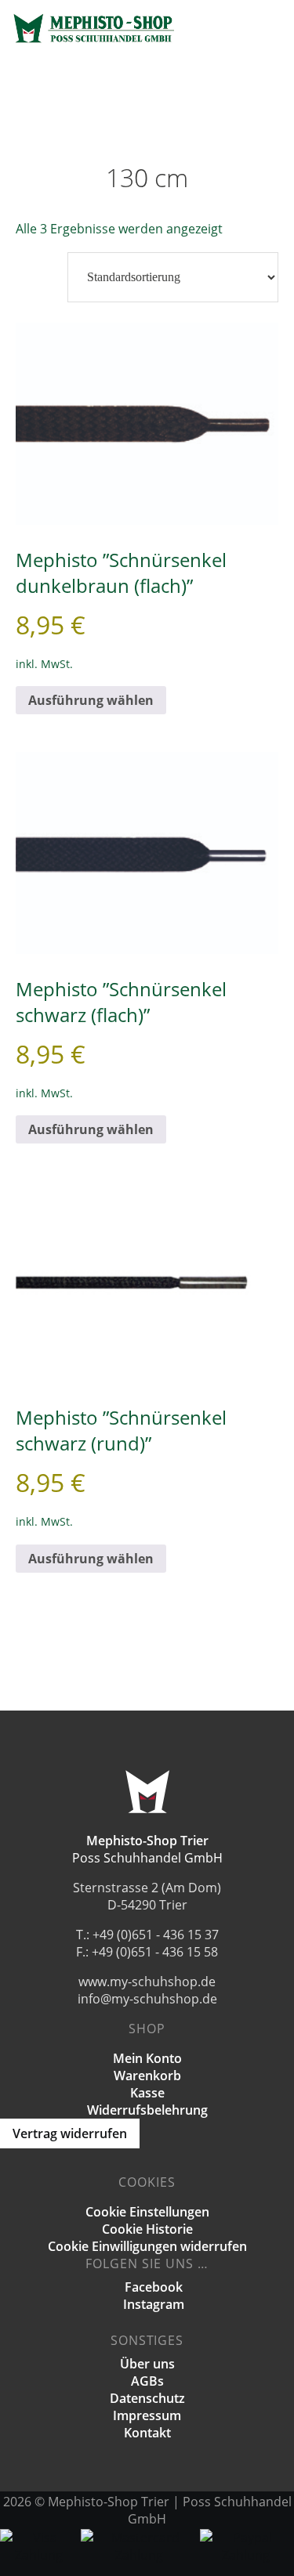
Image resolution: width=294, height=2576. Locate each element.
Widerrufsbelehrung (147, 2110)
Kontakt (147, 2433)
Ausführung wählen (91, 700)
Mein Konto (147, 2058)
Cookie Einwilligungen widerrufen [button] (147, 2246)
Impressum (147, 2415)
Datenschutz (147, 2398)
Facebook (152, 2287)
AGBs (147, 2381)
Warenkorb (147, 2076)
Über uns (147, 2364)
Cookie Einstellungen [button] (147, 2212)
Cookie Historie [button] (147, 2229)
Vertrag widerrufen (70, 2133)
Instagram (152, 2304)
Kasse (147, 2093)
